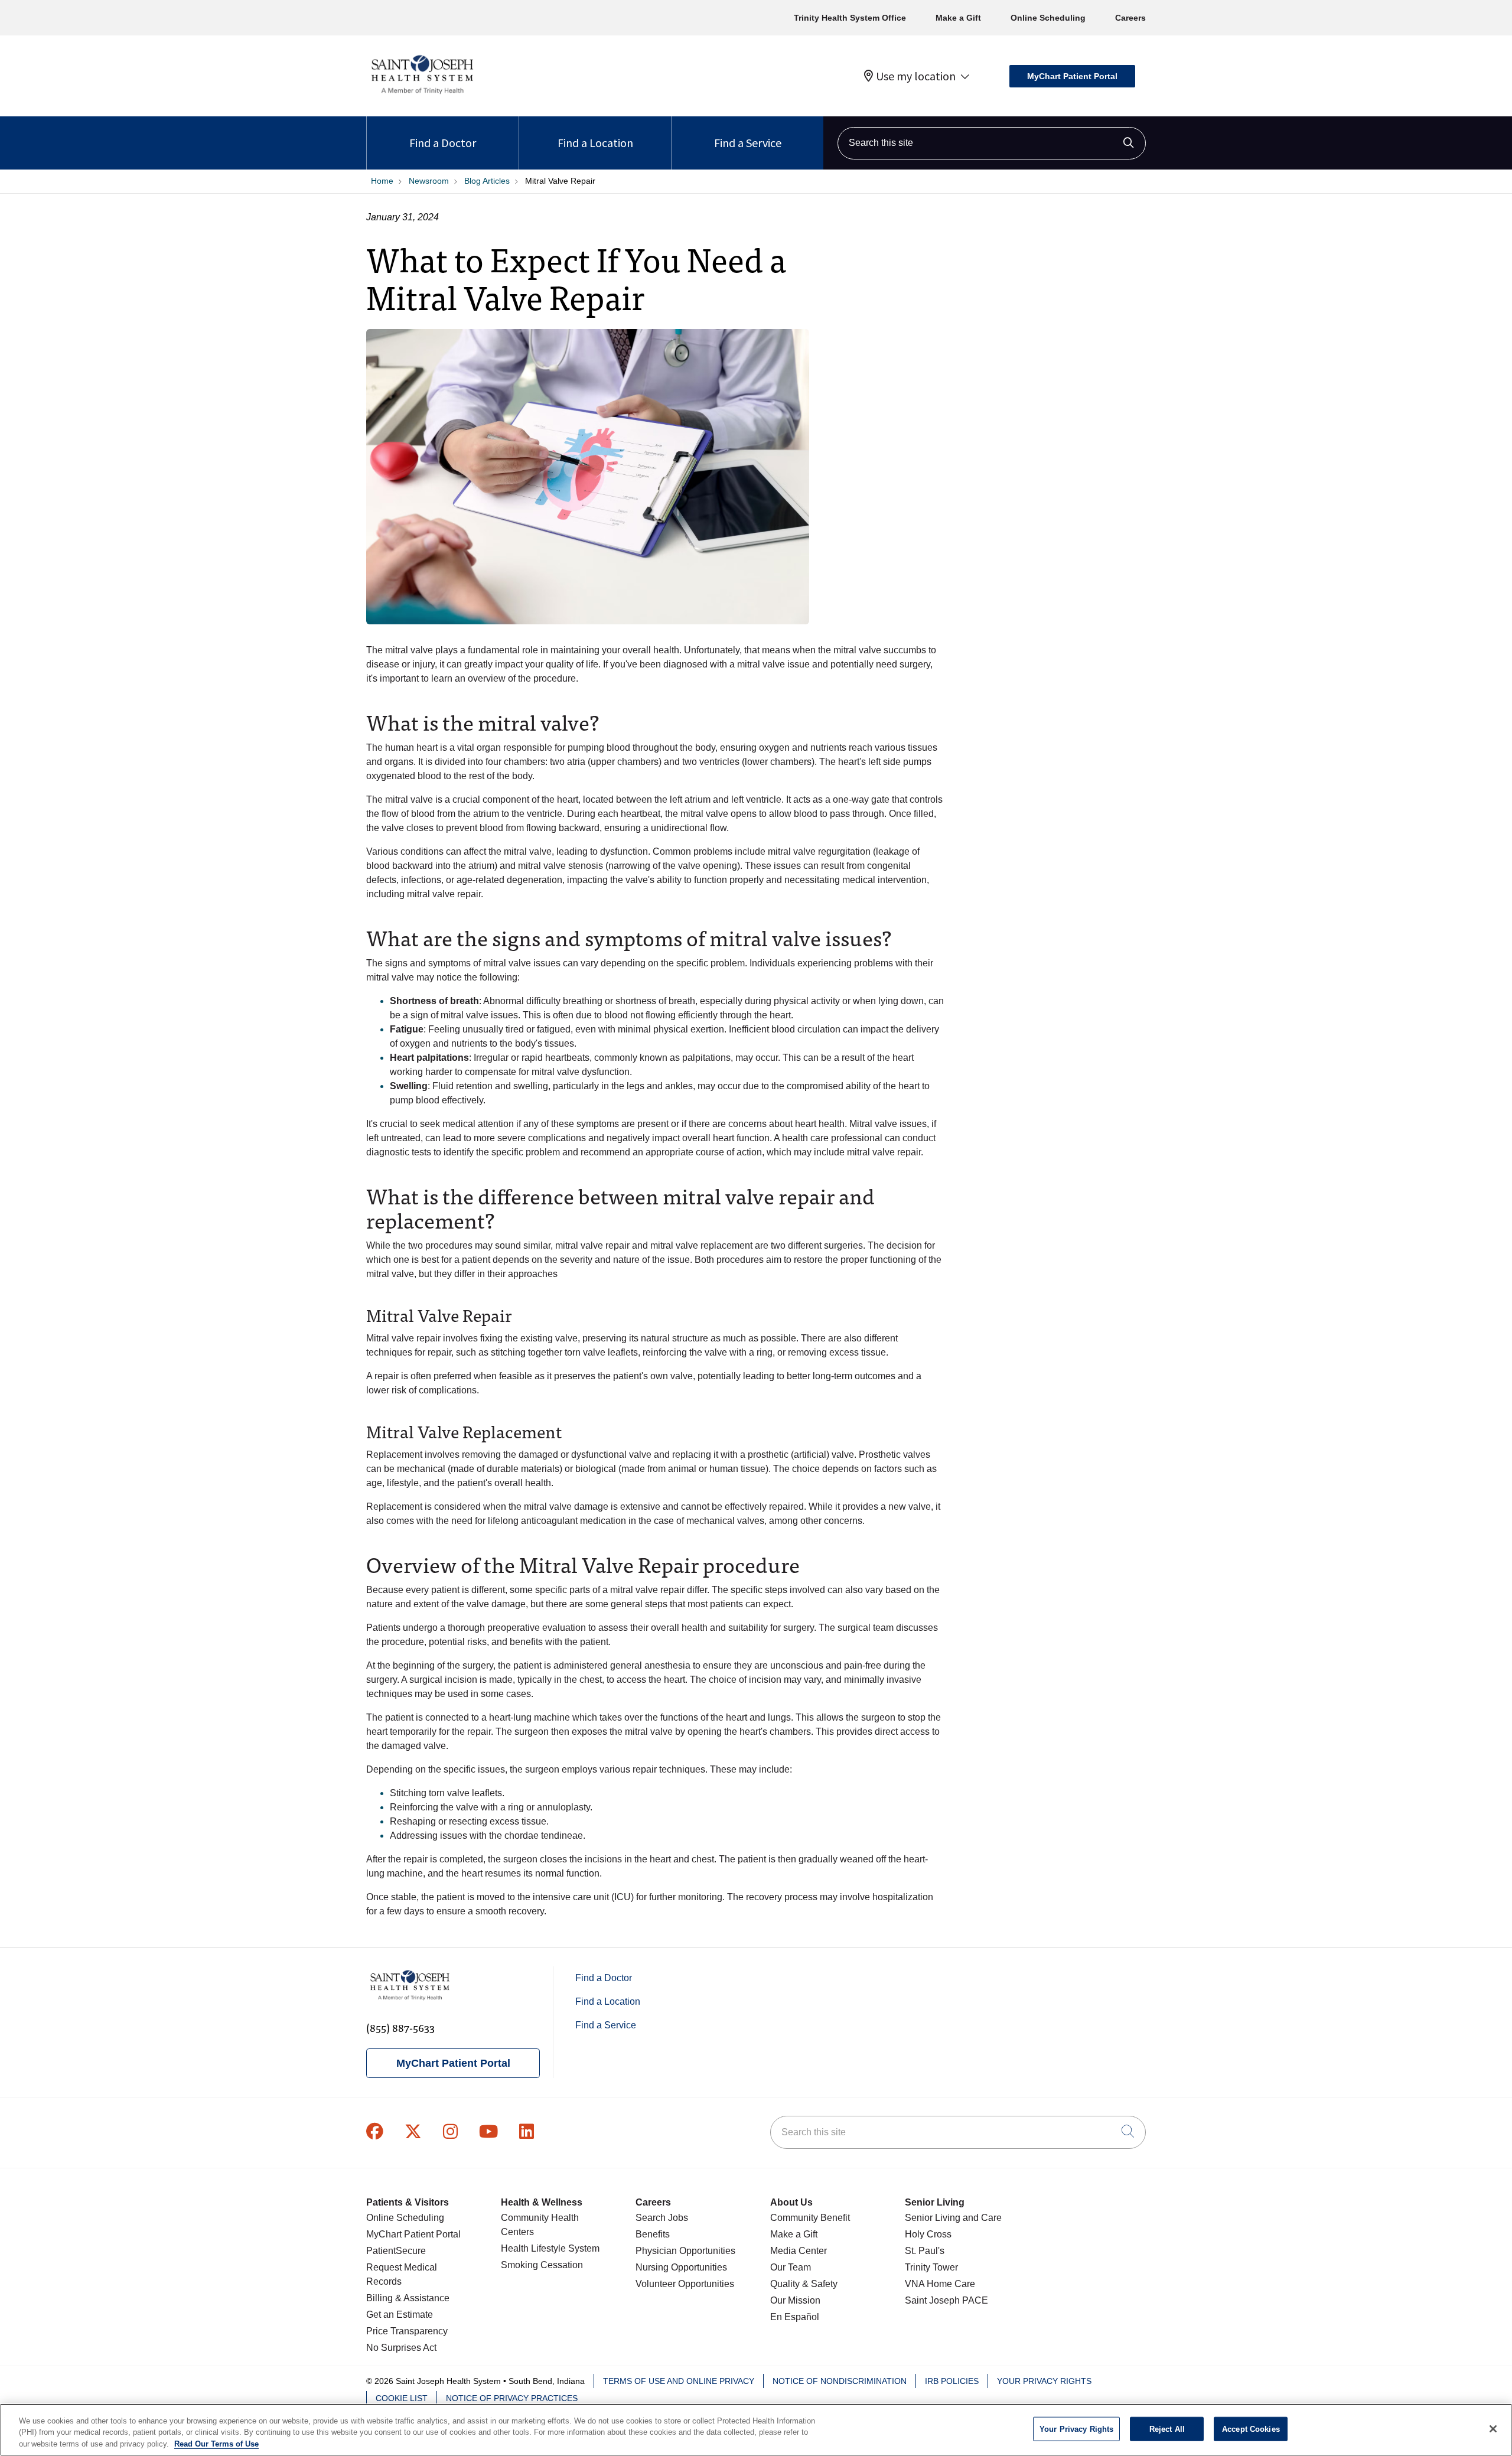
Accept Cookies (1251, 2429)
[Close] (1493, 2429)
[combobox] (992, 143)
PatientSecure (396, 2251)
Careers (1130, 18)
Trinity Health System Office (850, 18)
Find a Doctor (443, 143)
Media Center (799, 2251)
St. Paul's (925, 2251)
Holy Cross (928, 2234)
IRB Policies (952, 2381)
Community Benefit (810, 2218)
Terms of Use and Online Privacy (679, 2381)
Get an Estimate (400, 2315)
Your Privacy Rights (1044, 2381)
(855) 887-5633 (400, 2027)
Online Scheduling (1048, 18)
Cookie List (402, 2398)
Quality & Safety (804, 2284)
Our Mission (795, 2300)
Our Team (791, 2267)
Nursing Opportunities (681, 2267)
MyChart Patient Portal (1072, 76)
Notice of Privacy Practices (512, 2398)
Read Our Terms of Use (216, 2444)
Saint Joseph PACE (946, 2300)
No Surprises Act (401, 2348)
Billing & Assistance (408, 2298)
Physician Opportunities (685, 2251)
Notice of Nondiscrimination (840, 2381)
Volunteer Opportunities (685, 2284)
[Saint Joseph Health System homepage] (422, 94)
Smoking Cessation (542, 2265)
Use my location (916, 76)
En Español (795, 2317)
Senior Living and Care (953, 2218)
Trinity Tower (931, 2267)
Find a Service (748, 143)
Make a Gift (958, 18)
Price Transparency (407, 2331)
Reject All (1167, 2429)
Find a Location (595, 143)
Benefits (653, 2234)
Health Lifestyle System (550, 2248)
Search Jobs (662, 2218)
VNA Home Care (940, 2284)
